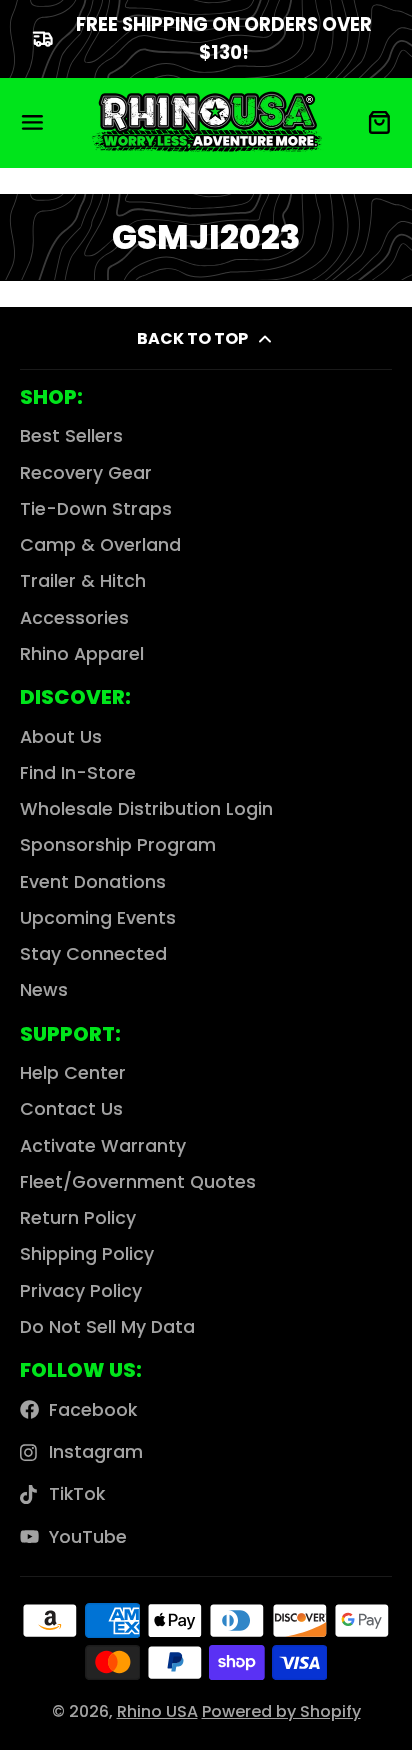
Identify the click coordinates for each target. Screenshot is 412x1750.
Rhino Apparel (82, 654)
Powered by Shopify (281, 1711)
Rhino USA (157, 1711)
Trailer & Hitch (83, 581)
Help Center (73, 1073)
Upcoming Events (98, 918)
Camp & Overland (100, 545)
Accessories (74, 618)
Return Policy (78, 1218)
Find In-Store (78, 773)
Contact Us (71, 1109)
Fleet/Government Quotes (138, 1182)
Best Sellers (71, 436)
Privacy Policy (81, 1291)
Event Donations (93, 882)
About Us (61, 737)
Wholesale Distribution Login (146, 809)
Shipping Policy (87, 1254)
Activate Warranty (103, 1146)
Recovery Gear (86, 473)
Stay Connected (93, 954)
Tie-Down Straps (96, 509)
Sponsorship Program (118, 845)
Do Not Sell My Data (107, 1327)
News (44, 990)
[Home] (206, 122)
